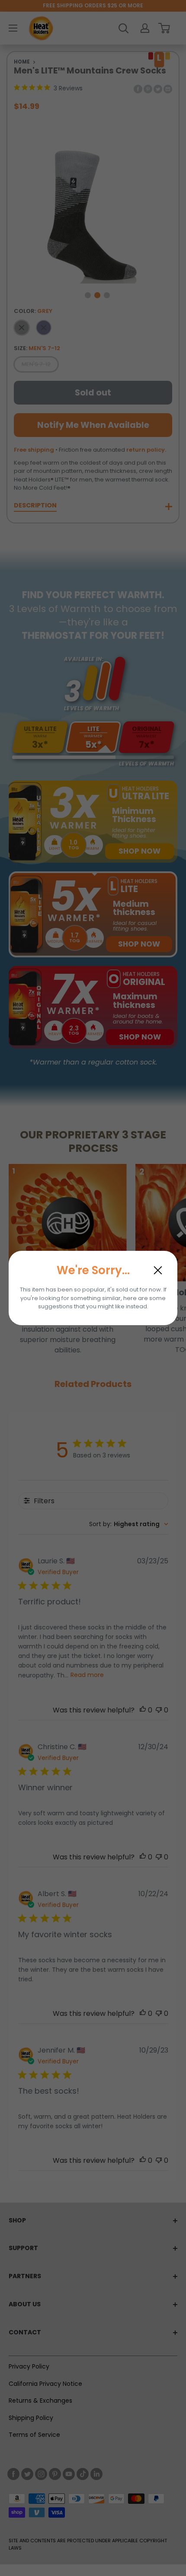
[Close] (158, 1270)
